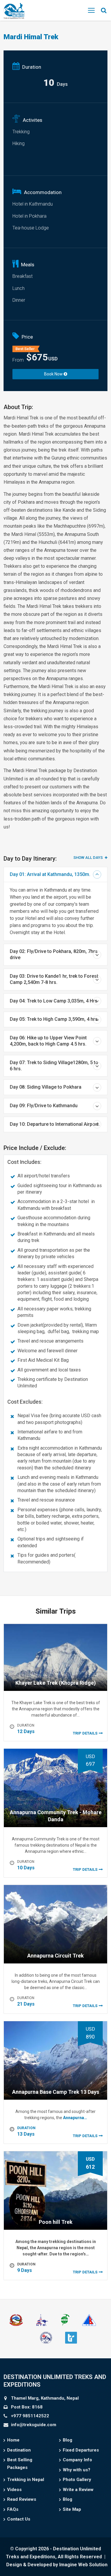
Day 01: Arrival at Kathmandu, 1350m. (50, 874)
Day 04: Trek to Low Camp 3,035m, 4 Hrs (54, 1001)
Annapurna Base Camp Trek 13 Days (56, 2092)
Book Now (54, 374)
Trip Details (85, 1733)
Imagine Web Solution (83, 2565)
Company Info (77, 2460)
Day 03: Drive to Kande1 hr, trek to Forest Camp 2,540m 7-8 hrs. (54, 979)
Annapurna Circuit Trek (55, 1956)
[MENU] (91, 10)
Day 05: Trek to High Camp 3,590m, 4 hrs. (54, 1019)
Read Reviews (22, 2499)
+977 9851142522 (30, 2416)
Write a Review (78, 2490)
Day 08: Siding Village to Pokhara (46, 1087)
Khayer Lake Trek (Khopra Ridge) (56, 1683)
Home (13, 2440)
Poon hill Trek (56, 2222)
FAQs (13, 2509)
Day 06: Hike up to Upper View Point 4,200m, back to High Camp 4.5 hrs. (48, 1041)
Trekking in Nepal (26, 2480)
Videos (14, 2490)
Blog (67, 2440)
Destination (19, 2450)
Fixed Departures (81, 2450)
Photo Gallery (77, 2480)
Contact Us (19, 2519)
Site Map (72, 2509)
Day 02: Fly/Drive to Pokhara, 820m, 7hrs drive (54, 954)
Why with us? (77, 2470)
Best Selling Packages (20, 2464)
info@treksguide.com (34, 2425)
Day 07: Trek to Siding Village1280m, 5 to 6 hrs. (54, 1066)
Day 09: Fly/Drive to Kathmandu (44, 1106)
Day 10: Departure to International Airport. (55, 1124)
